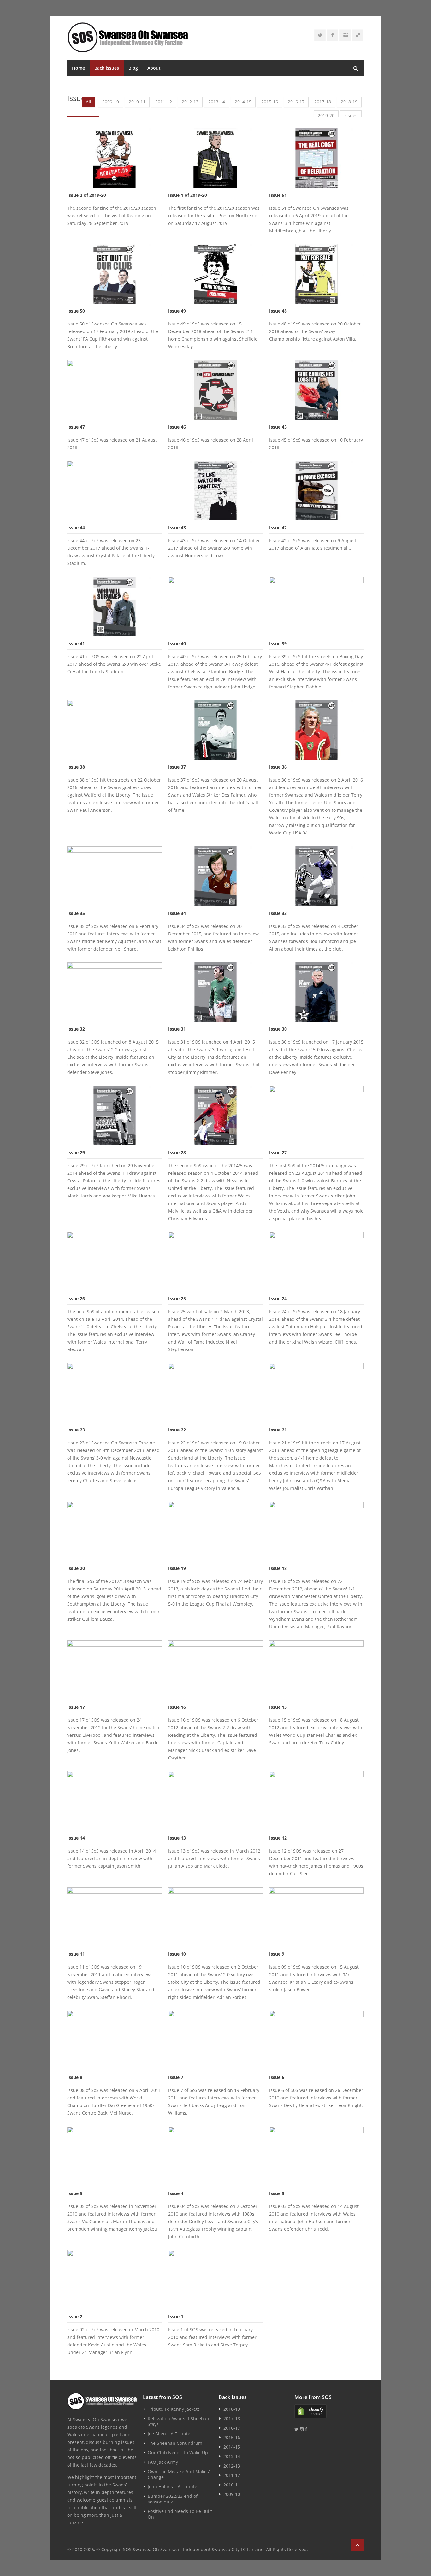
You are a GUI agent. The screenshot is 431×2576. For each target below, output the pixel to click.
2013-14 (217, 102)
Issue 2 (75, 2317)
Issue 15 (278, 1707)
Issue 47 (76, 427)
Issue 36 (278, 767)
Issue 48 (278, 311)
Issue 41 (76, 644)
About (154, 68)
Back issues (107, 68)
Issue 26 (76, 1299)
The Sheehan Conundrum (175, 2443)
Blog (133, 68)
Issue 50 (76, 311)
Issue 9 (277, 1954)
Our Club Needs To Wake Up (178, 2453)
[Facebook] (333, 35)
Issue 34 (177, 913)
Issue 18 (278, 1568)
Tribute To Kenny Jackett (173, 2409)
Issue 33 (278, 913)
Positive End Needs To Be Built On (180, 2514)
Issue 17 (76, 1707)
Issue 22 (177, 1430)
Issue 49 (177, 311)
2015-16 (270, 102)
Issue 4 (176, 2193)
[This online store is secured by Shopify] (329, 2411)
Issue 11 (76, 1954)
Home (78, 68)
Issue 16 (177, 1707)
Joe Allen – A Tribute (169, 2434)
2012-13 (190, 102)
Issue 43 (177, 527)
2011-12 (164, 102)
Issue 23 (76, 1430)
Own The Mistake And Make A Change (179, 2474)
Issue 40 (177, 644)
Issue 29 (76, 1153)
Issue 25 (177, 1299)
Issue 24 (278, 1299)
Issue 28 (177, 1153)
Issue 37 (177, 767)
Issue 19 (177, 1568)
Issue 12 (278, 1838)
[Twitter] (320, 35)
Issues (351, 116)
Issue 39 (278, 644)
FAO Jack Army (163, 2462)
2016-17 (296, 102)
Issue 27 (278, 1153)
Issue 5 (75, 2193)
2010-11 (137, 102)
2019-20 (326, 116)
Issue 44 (76, 527)
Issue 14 (76, 1838)
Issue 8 (75, 2077)
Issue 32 (76, 1029)
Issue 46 (177, 427)
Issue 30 (278, 1029)
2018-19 (349, 102)
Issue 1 (176, 2317)
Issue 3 (277, 2193)
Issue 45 (278, 427)
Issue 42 (278, 527)
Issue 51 (278, 195)
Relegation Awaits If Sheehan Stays (178, 2421)
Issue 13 (177, 1838)
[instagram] (345, 35)
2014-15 (243, 102)
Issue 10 (177, 1954)
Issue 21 (278, 1430)
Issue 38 (76, 767)
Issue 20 (76, 1568)
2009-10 (111, 102)
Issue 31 (177, 1029)
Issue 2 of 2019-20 (87, 195)
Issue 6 (277, 2077)
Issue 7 (176, 2077)
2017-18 (323, 102)
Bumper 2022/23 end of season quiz (173, 2499)
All (89, 102)
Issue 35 (76, 913)
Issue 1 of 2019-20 (188, 195)
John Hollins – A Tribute (172, 2487)
